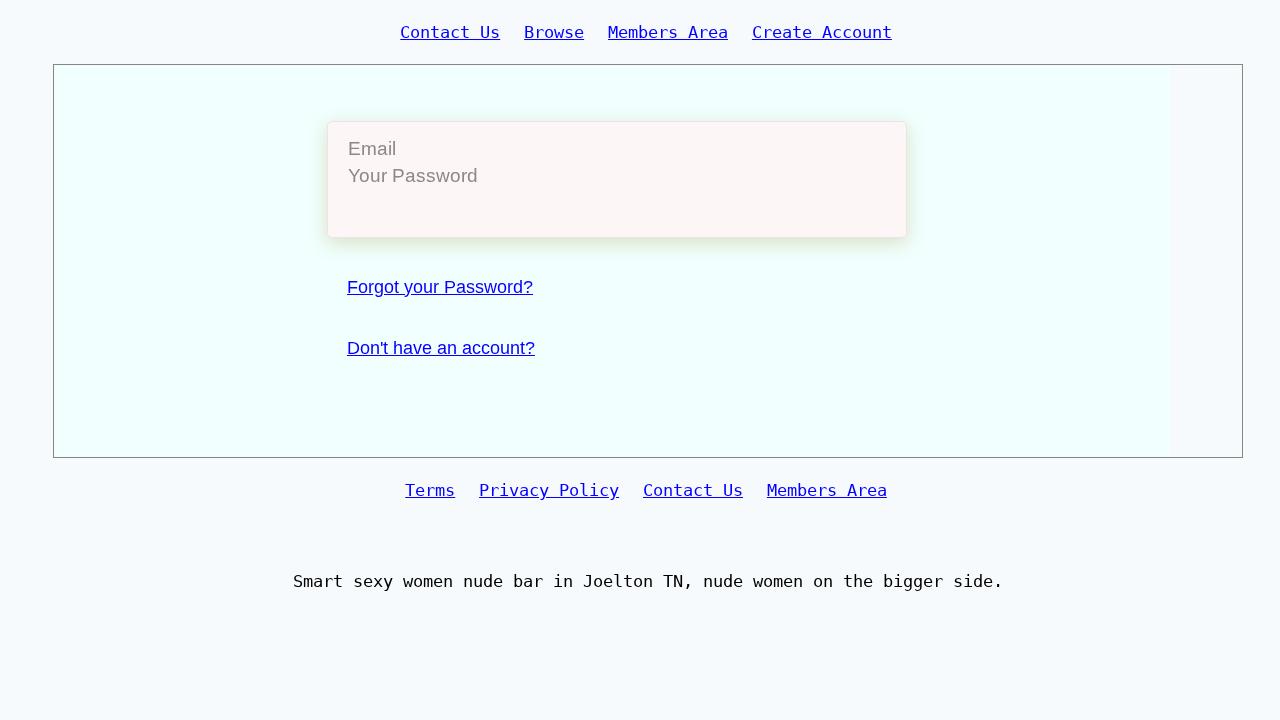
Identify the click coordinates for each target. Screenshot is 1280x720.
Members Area (668, 32)
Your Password (413, 175)
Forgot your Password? (440, 287)
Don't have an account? (441, 348)
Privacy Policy (549, 490)
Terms (430, 490)
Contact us (450, 32)
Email (372, 148)
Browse (554, 32)
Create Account (822, 32)
